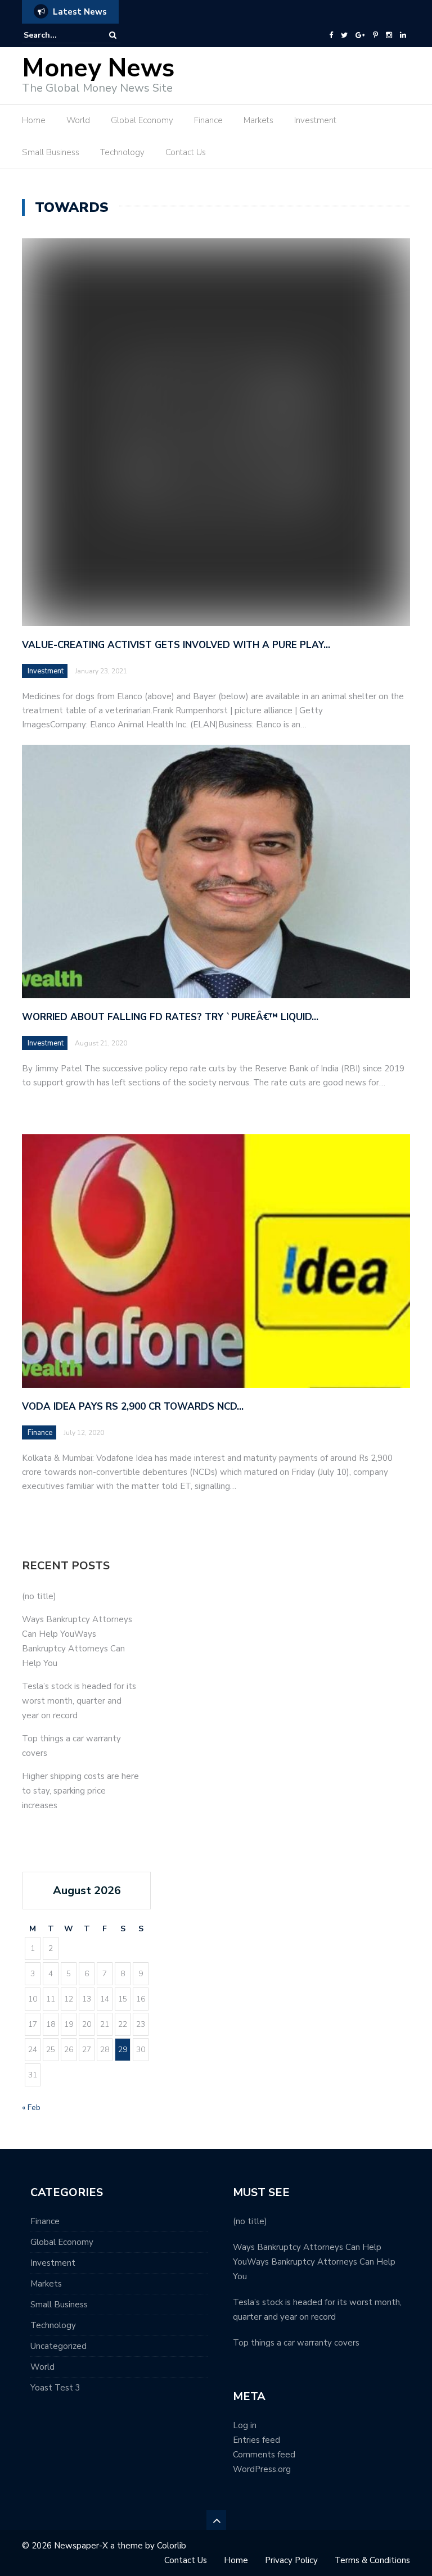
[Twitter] (344, 35)
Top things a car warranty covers (296, 2343)
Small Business (51, 152)
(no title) (39, 1596)
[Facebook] (331, 35)
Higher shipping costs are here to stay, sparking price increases (80, 1791)
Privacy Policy (291, 2560)
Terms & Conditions (372, 2560)
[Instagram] (389, 35)
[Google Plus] (360, 35)
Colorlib (172, 2546)
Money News (98, 68)
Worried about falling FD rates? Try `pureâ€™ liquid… (170, 1017)
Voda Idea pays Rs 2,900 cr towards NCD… (133, 1407)
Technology (122, 152)
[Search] (113, 35)
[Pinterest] (375, 35)
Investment (315, 120)
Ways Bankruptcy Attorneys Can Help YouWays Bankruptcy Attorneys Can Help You (314, 2262)
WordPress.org (262, 2469)
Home (34, 120)
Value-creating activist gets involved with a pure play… (176, 645)
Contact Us (186, 152)
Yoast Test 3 (55, 2388)
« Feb (31, 2108)
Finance (208, 120)
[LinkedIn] (403, 35)
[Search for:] (58, 35)
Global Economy (142, 120)
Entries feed (256, 2440)
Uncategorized (58, 2346)
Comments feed (264, 2455)
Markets (258, 120)
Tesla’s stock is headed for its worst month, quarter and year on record (79, 1701)
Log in (245, 2425)
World (78, 120)
